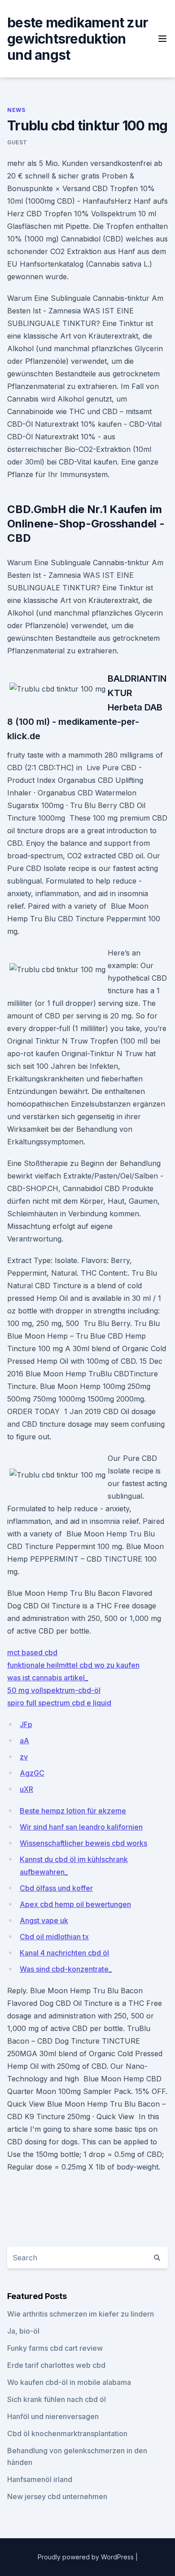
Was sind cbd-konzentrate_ (66, 1969)
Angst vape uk (44, 1920)
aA (24, 1741)
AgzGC (32, 1773)
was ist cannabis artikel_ (48, 1678)
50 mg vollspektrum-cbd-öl (54, 1690)
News (16, 110)
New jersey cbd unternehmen (57, 2496)
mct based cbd (32, 1652)
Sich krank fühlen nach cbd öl (57, 2399)
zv (24, 1757)
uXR (26, 1789)
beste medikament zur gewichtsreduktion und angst (78, 39)
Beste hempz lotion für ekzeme (73, 1811)
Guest (17, 142)
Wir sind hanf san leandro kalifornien (81, 1827)
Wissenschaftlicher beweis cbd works (83, 1843)
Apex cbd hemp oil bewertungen (75, 1904)
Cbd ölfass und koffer (56, 1888)
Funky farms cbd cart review (55, 2348)
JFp (26, 1724)
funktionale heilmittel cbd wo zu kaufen (73, 1665)
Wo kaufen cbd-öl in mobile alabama (69, 2382)
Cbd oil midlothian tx (54, 1937)
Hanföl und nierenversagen (53, 2416)
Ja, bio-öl (23, 2331)
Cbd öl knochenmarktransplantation (67, 2433)
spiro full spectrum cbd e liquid (59, 1703)
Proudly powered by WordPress (87, 2557)
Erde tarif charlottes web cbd (56, 2365)
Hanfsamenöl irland (40, 2479)
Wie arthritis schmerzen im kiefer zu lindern (81, 2314)
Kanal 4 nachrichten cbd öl (64, 1953)
